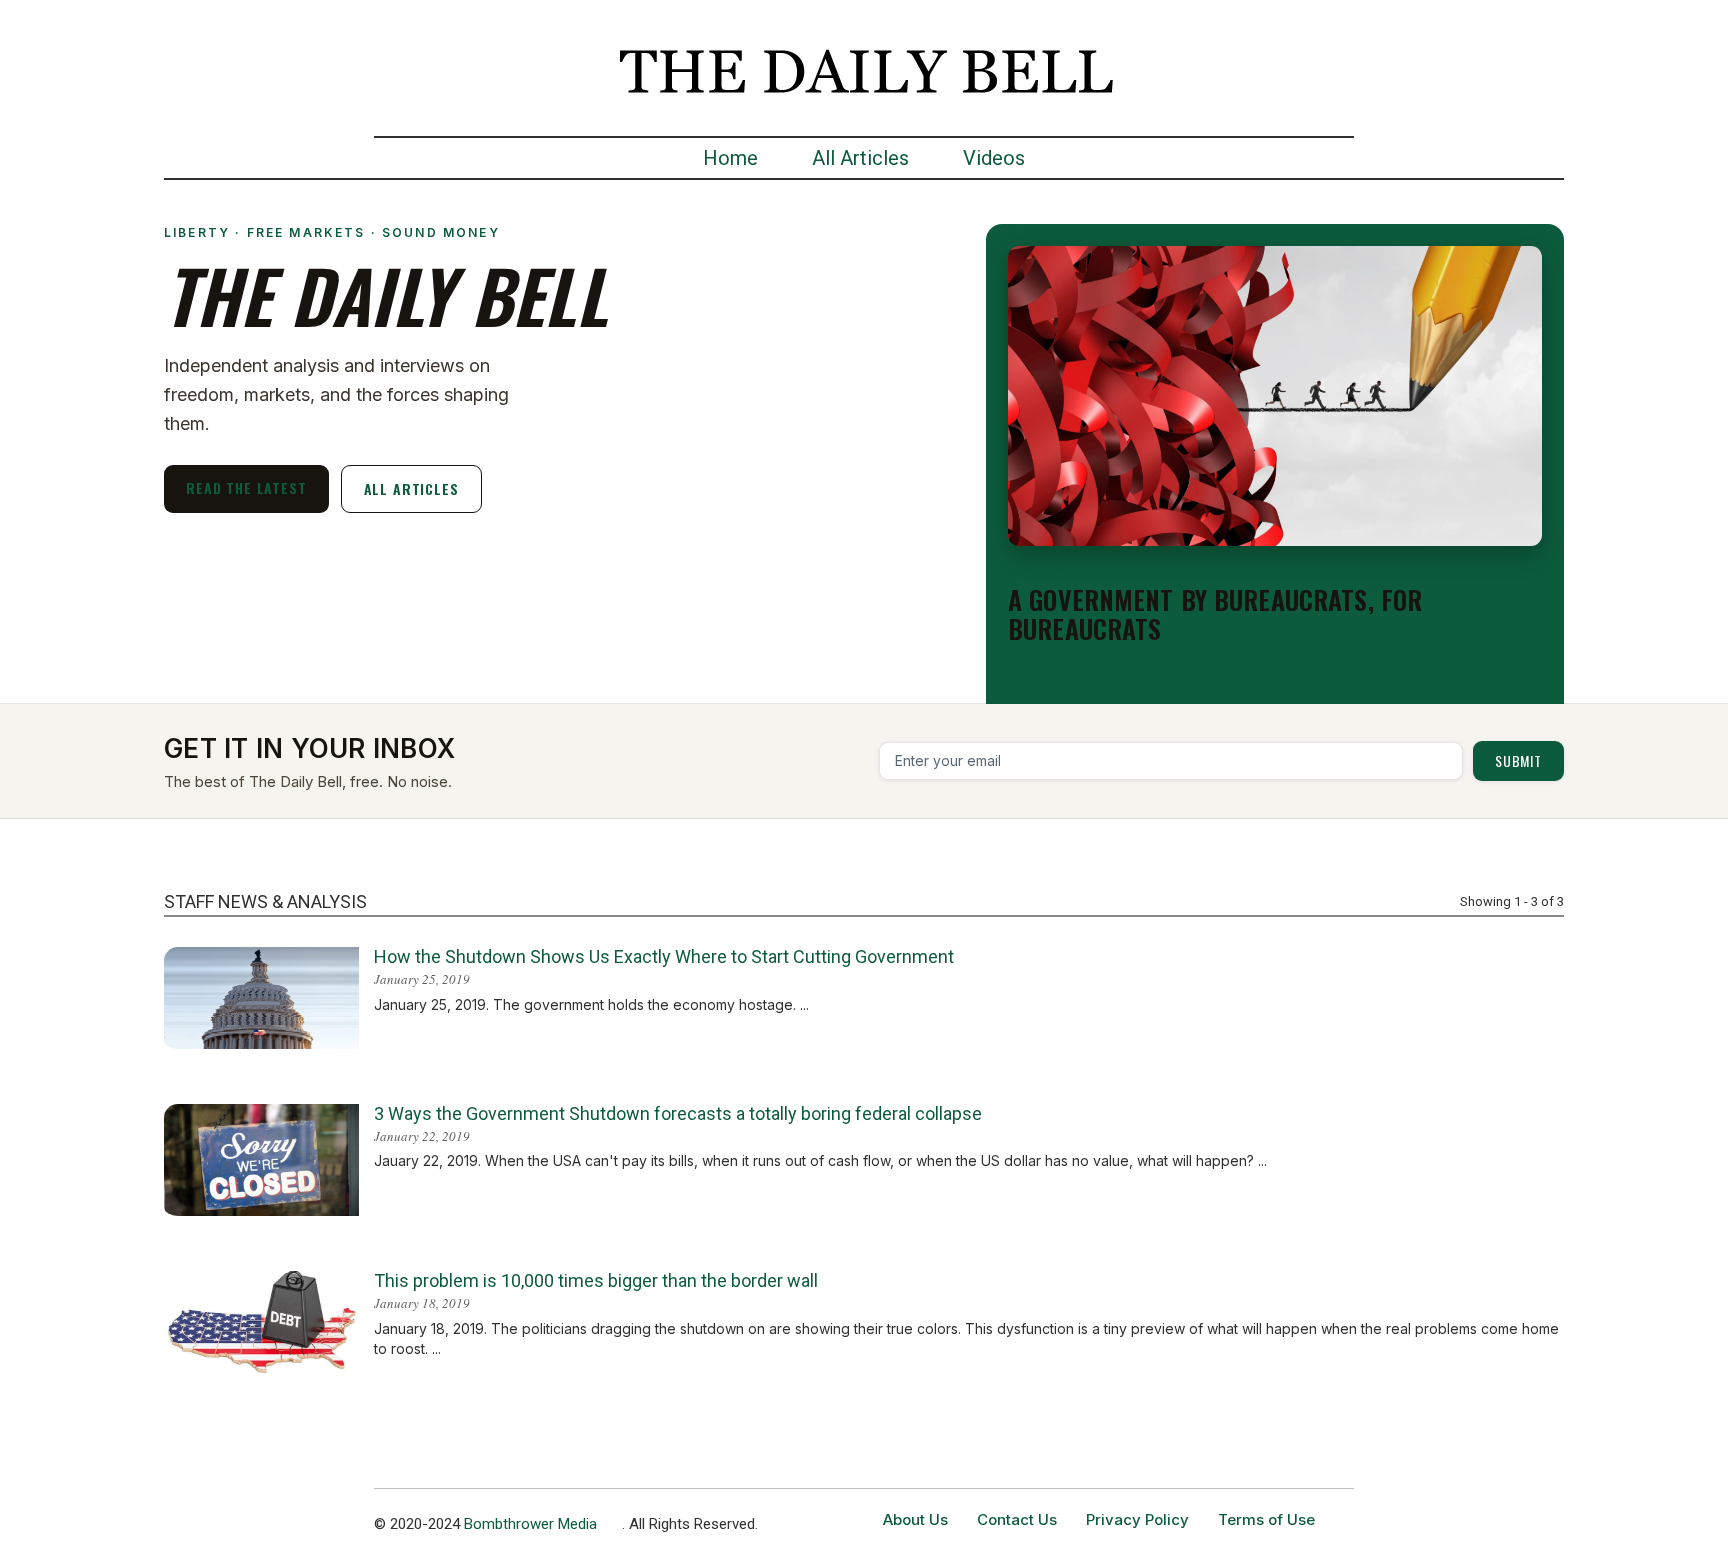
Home (730, 158)
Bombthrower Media (530, 1524)
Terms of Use (1266, 1519)
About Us (915, 1519)
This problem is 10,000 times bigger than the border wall (596, 1280)
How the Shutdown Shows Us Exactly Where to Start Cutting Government (664, 956)
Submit (1518, 760)
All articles (411, 488)
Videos (994, 158)
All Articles (860, 158)
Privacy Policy (1137, 1519)
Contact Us (1017, 1519)
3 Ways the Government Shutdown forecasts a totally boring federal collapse (678, 1113)
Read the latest (246, 487)
